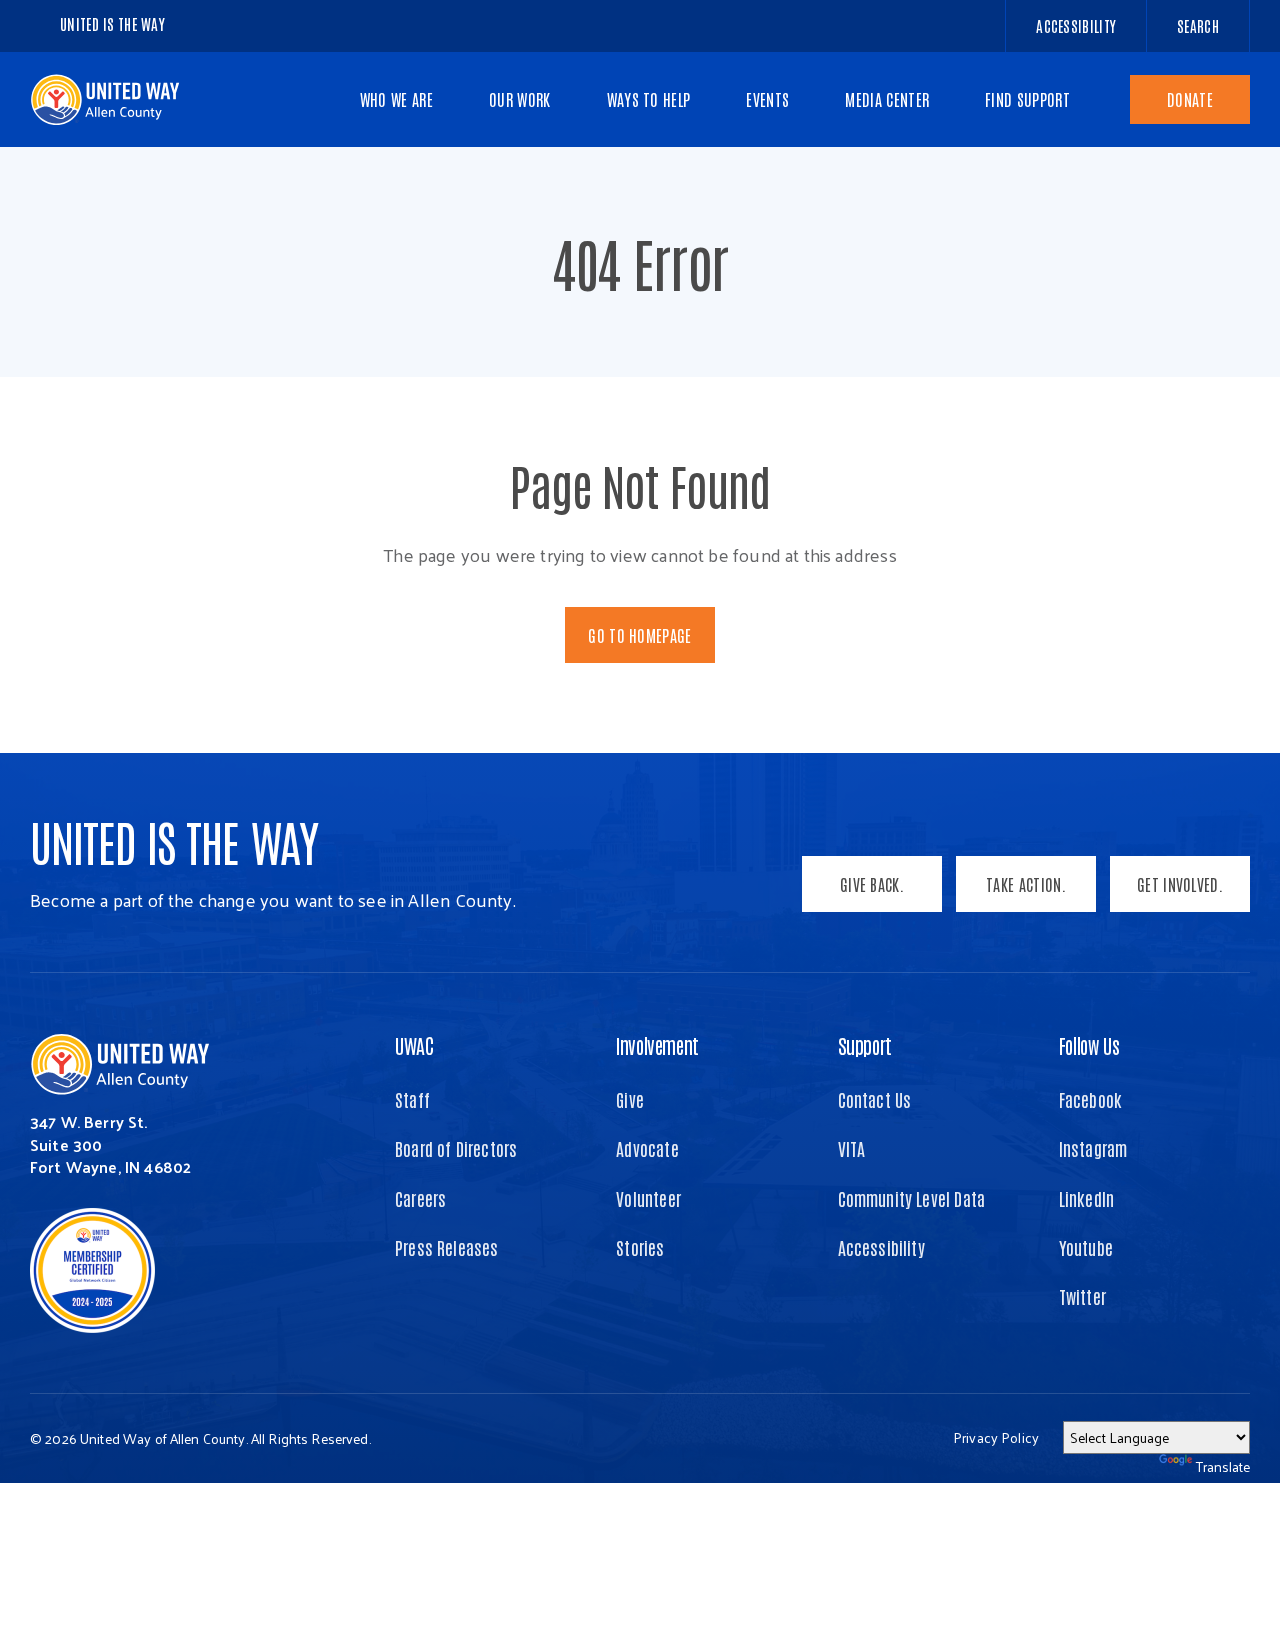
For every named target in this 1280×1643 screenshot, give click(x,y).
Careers (420, 1198)
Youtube (1086, 1247)
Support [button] (865, 1045)
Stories (640, 1247)
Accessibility (881, 1247)
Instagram (1093, 1148)
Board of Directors (456, 1148)
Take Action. (1026, 884)
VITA (852, 1148)
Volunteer (648, 1198)
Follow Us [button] (1089, 1045)
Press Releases (447, 1247)
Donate (1190, 99)
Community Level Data (912, 1198)
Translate (1223, 1466)
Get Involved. (1180, 884)
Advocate (647, 1148)
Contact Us (875, 1099)
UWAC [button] (414, 1045)
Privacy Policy (996, 1437)
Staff (412, 1099)
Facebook (1090, 1099)
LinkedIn (1086, 1198)
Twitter (1082, 1296)
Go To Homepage (639, 635)
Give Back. (872, 884)
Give (630, 1099)
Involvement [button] (657, 1045)
